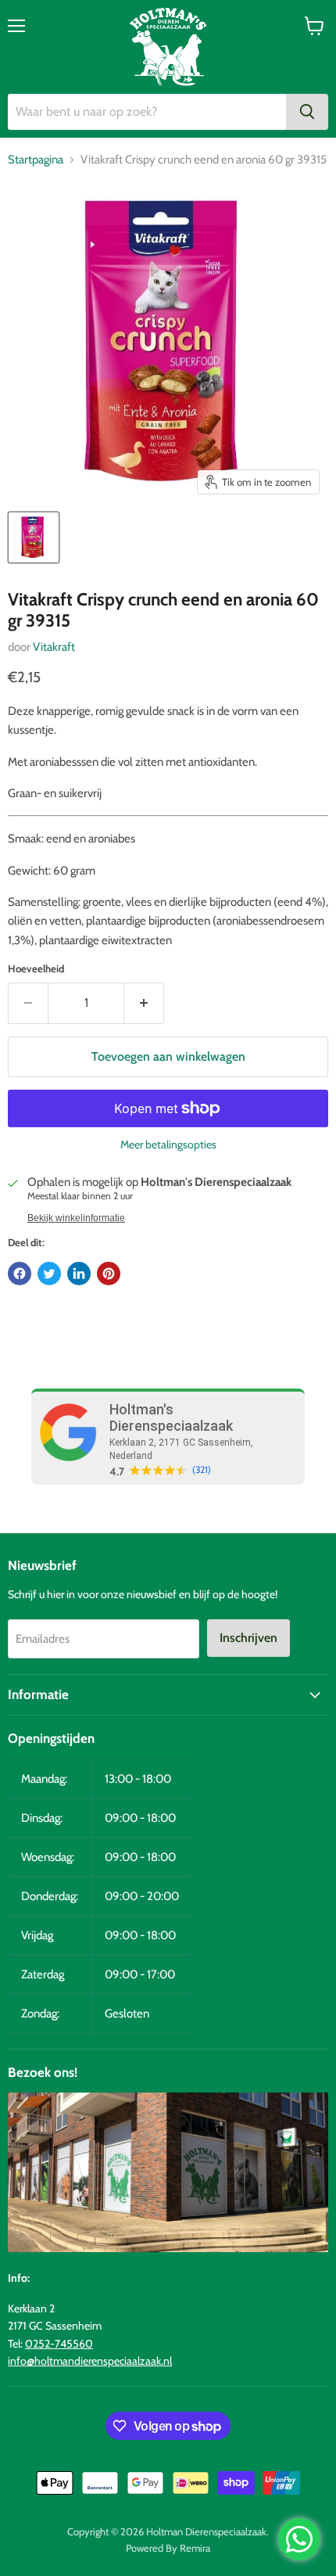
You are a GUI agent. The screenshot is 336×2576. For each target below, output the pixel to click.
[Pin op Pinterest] (109, 1274)
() (202, 1470)
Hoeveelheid (36, 969)
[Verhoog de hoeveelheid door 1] (144, 1003)
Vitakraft (54, 647)
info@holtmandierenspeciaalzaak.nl (90, 2361)
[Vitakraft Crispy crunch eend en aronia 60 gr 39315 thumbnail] (34, 537)
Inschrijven (248, 1638)
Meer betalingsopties (168, 1144)
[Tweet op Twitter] (49, 1274)
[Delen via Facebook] (20, 1274)
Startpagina (36, 160)
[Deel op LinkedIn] (79, 1274)
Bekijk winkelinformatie (76, 1218)
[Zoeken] (307, 112)
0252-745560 (59, 2344)
